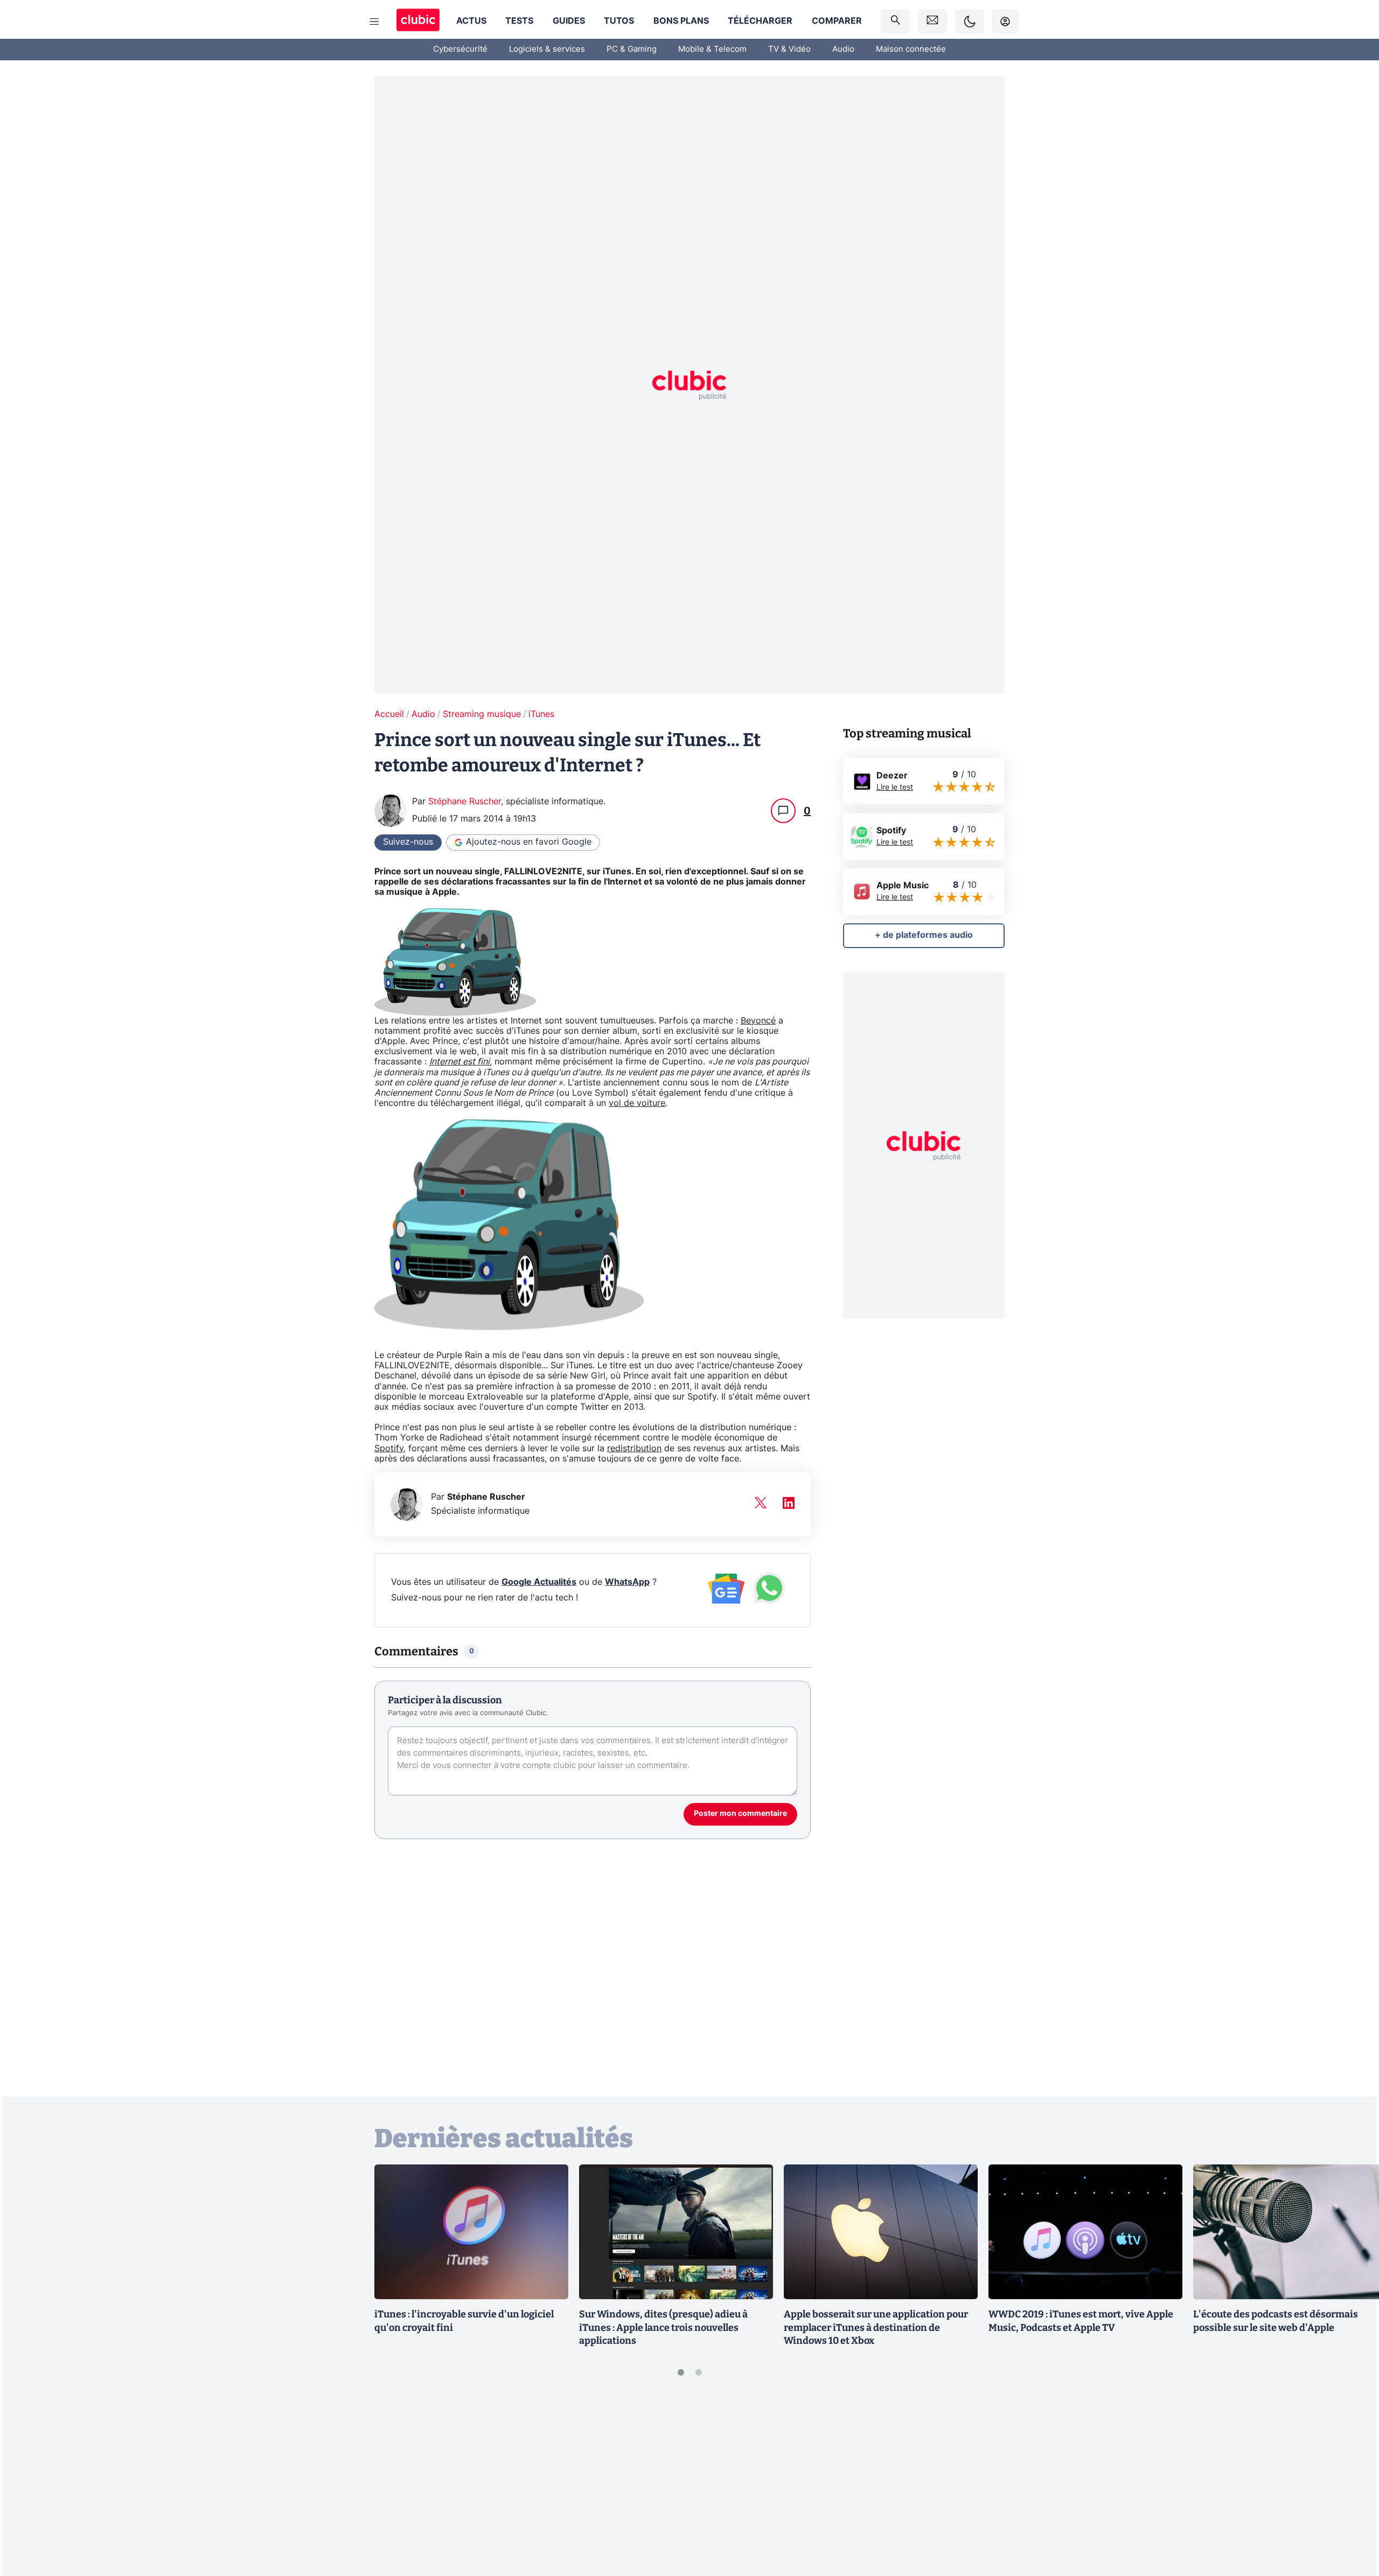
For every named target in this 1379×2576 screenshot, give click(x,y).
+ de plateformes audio (924, 935)
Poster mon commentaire (740, 1814)
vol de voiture (637, 1103)
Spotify (389, 1449)
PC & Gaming (632, 49)
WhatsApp (627, 1582)
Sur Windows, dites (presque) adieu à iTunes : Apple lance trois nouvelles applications (663, 2328)
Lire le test (895, 788)
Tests (519, 21)
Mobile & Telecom (712, 49)
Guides (569, 21)
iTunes (541, 714)
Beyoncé (758, 1021)
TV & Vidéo (789, 49)
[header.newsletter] (932, 21)
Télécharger (760, 21)
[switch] (970, 21)
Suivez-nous (408, 842)
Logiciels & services (547, 49)
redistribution (634, 1449)
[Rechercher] (895, 21)
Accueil (389, 714)
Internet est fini (459, 1062)
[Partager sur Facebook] (1352, 2483)
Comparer (837, 21)
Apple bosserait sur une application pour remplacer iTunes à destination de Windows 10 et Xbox (876, 2328)
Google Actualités (539, 1582)
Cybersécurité (460, 49)
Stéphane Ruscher (465, 802)
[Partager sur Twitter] (1352, 2519)
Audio (843, 49)
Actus (471, 21)
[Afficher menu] (374, 22)
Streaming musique (482, 714)
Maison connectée (911, 49)
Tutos (619, 21)
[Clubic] (418, 21)
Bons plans (681, 21)
